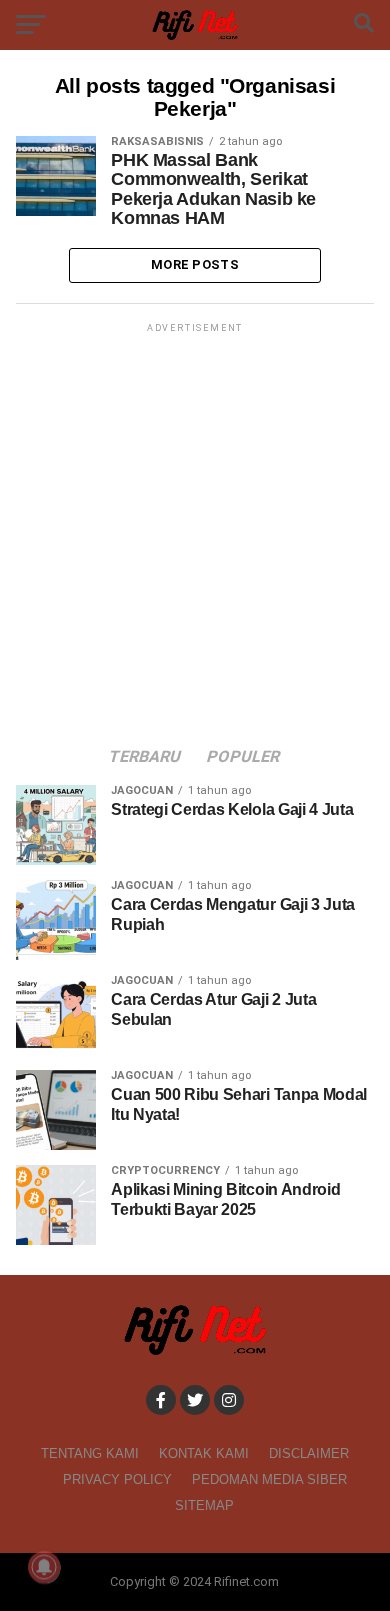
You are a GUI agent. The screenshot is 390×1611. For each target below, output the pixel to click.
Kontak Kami (204, 1453)
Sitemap (204, 1505)
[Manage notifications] (44, 1567)
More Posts (195, 264)
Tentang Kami (90, 1453)
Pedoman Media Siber (269, 1479)
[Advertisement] (195, 532)
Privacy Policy (117, 1479)
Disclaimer (309, 1453)
